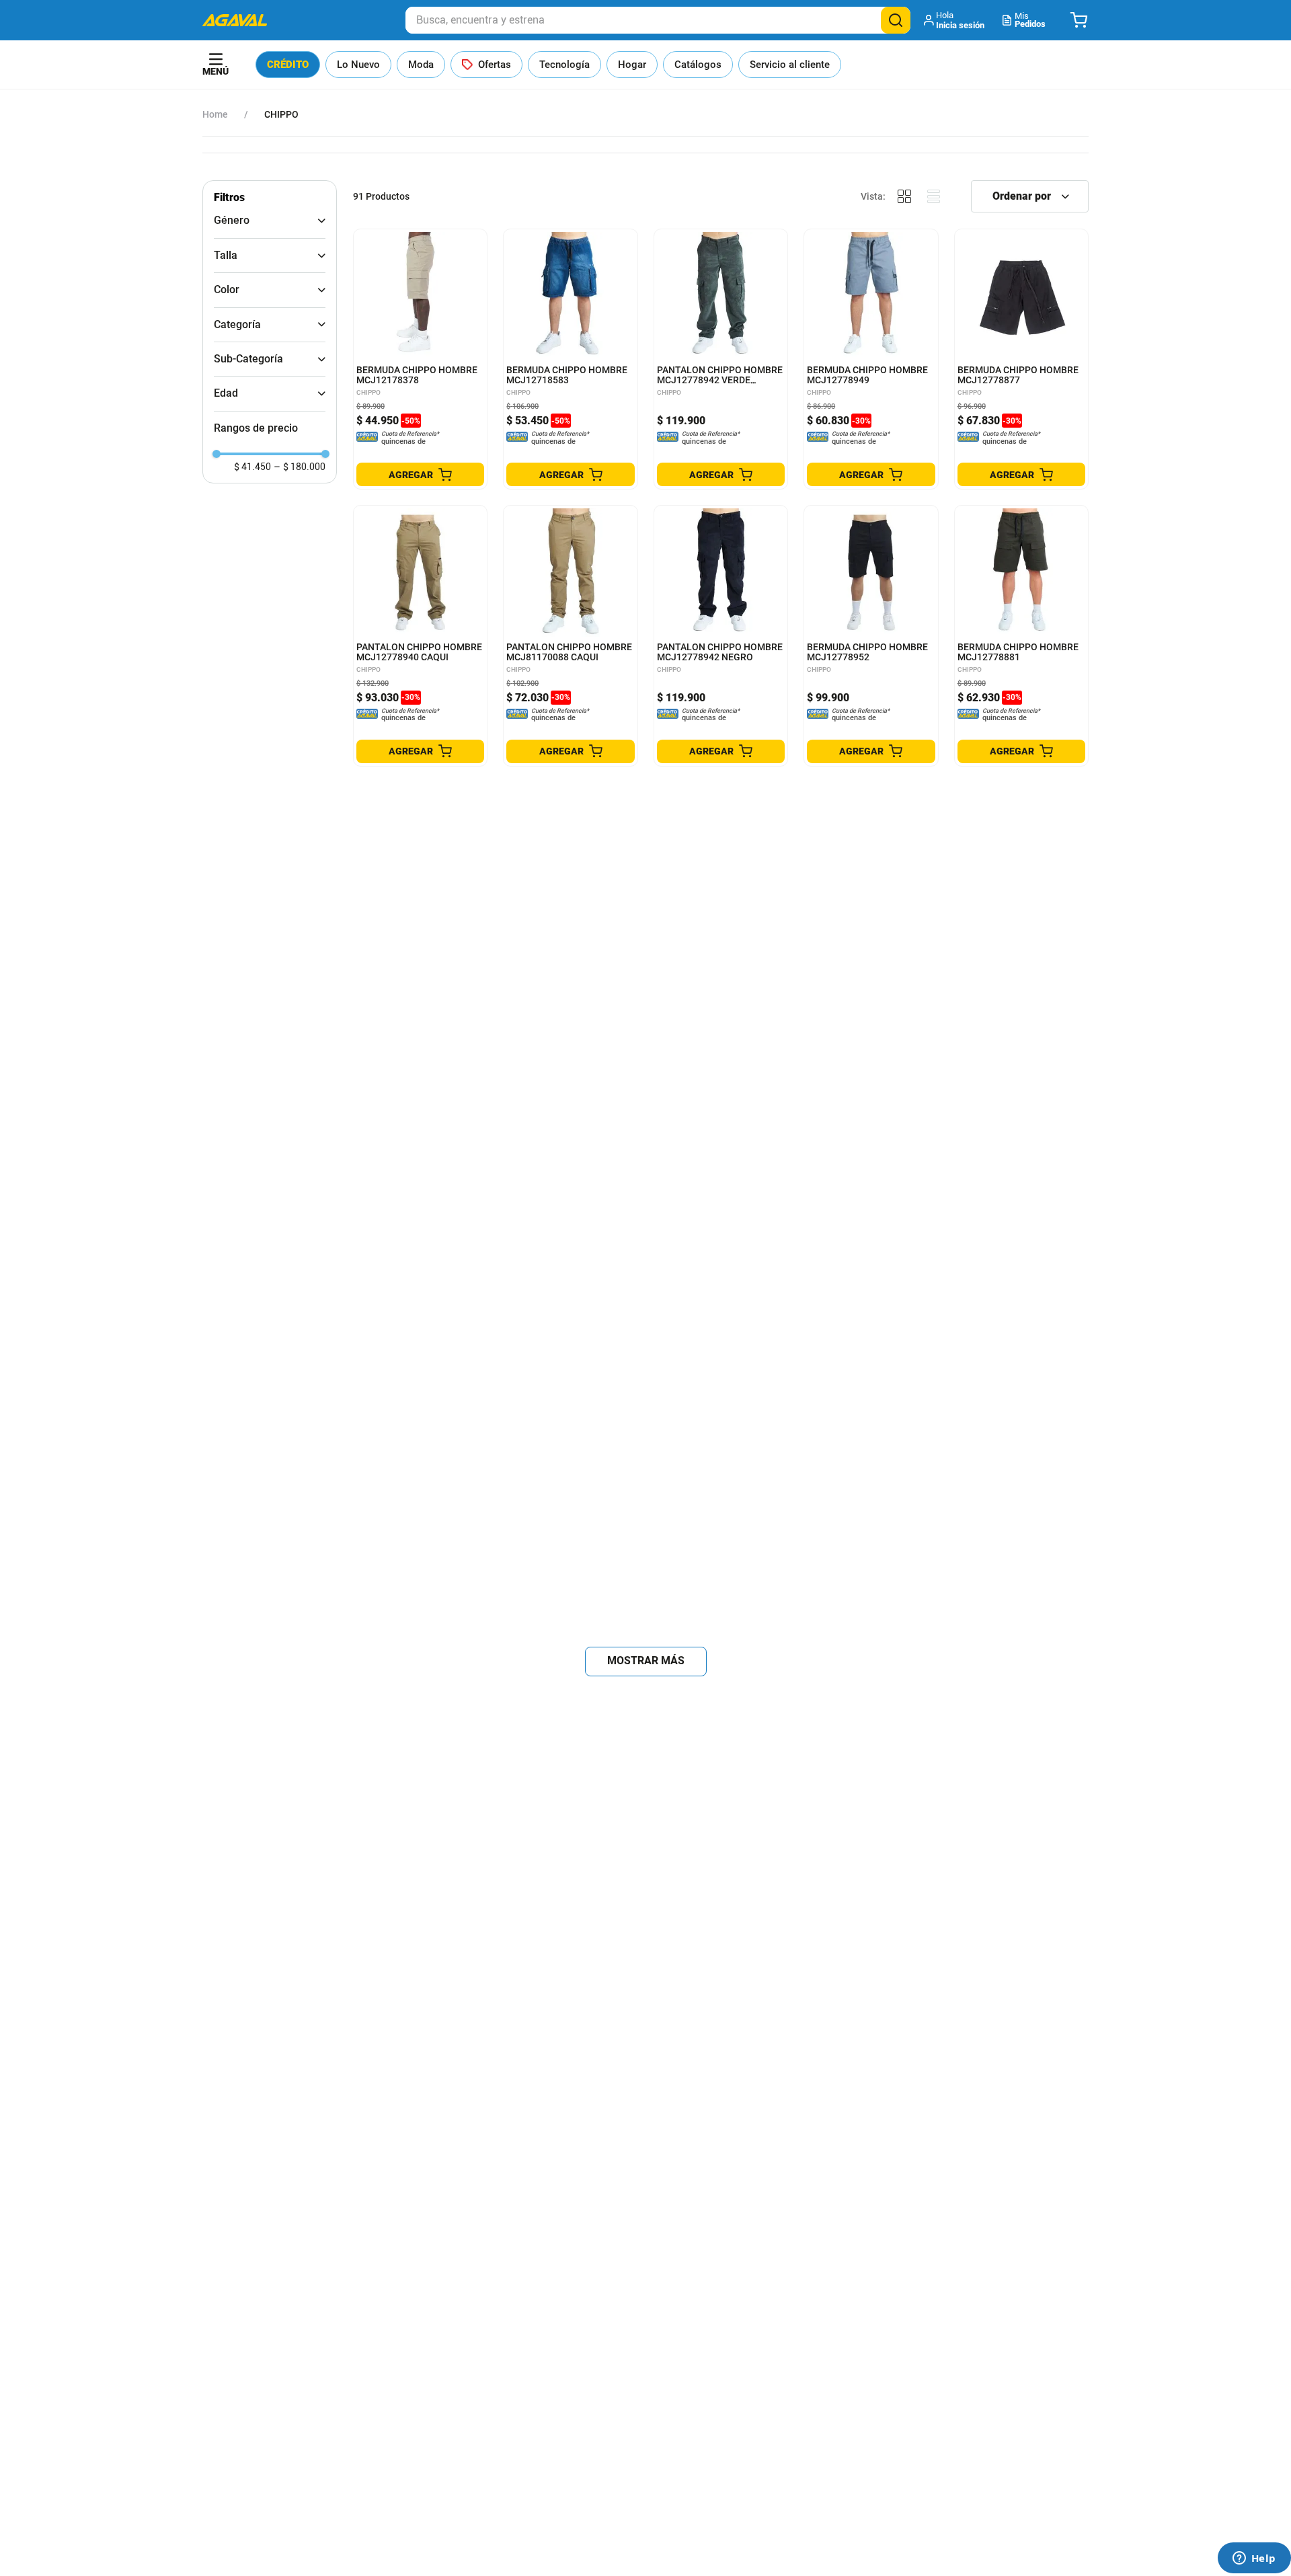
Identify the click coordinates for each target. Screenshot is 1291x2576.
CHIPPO (281, 114)
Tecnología (564, 65)
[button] (955, 20)
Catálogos (698, 65)
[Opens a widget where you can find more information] (1254, 2559)
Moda (421, 65)
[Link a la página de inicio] (215, 114)
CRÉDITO (288, 65)
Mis (1030, 20)
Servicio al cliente (790, 65)
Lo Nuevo (358, 65)
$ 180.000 (300, 467)
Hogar (632, 65)
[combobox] (658, 20)
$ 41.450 (252, 467)
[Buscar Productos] (896, 20)
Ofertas (495, 65)
